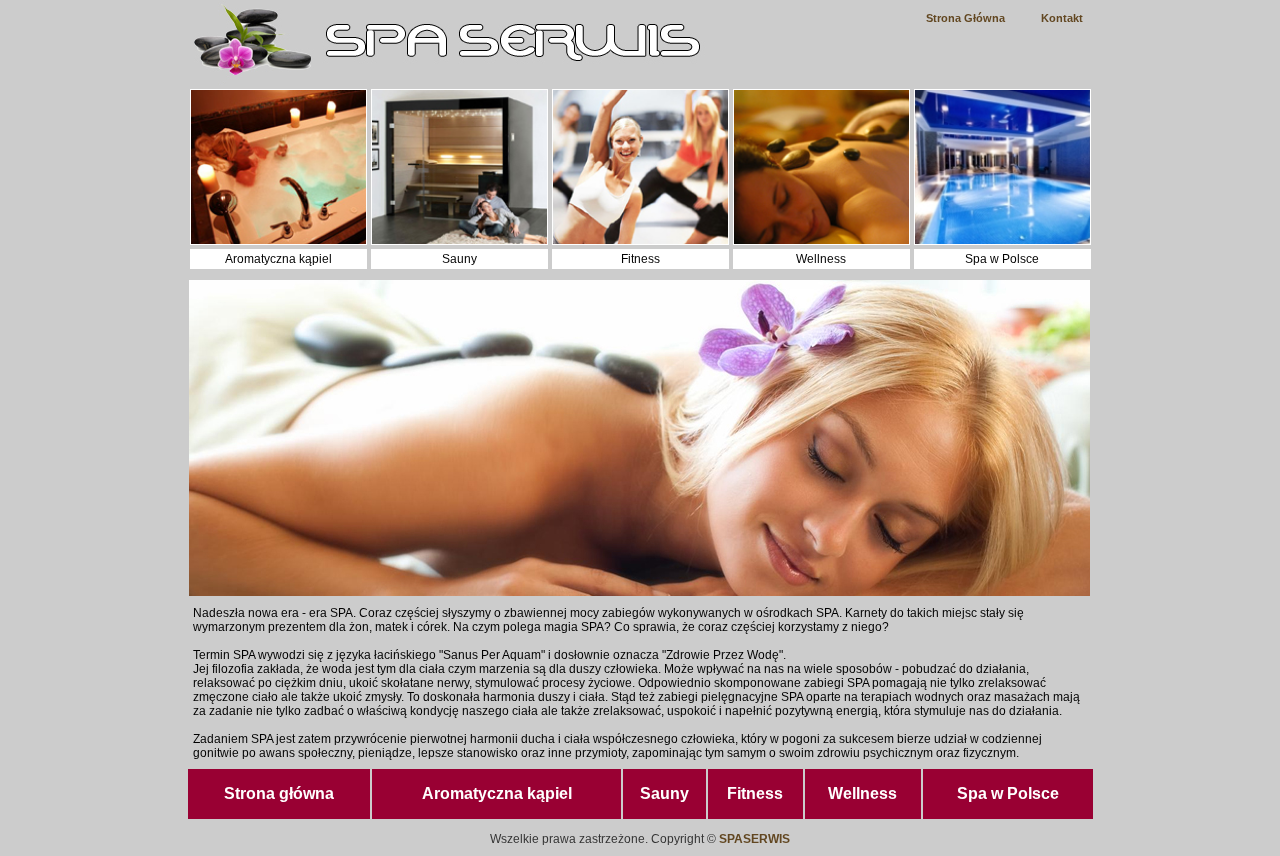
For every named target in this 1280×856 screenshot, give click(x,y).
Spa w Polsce (1008, 793)
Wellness (862, 793)
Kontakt (1062, 18)
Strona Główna (965, 18)
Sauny (664, 793)
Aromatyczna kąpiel (497, 793)
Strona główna (279, 793)
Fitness (755, 793)
